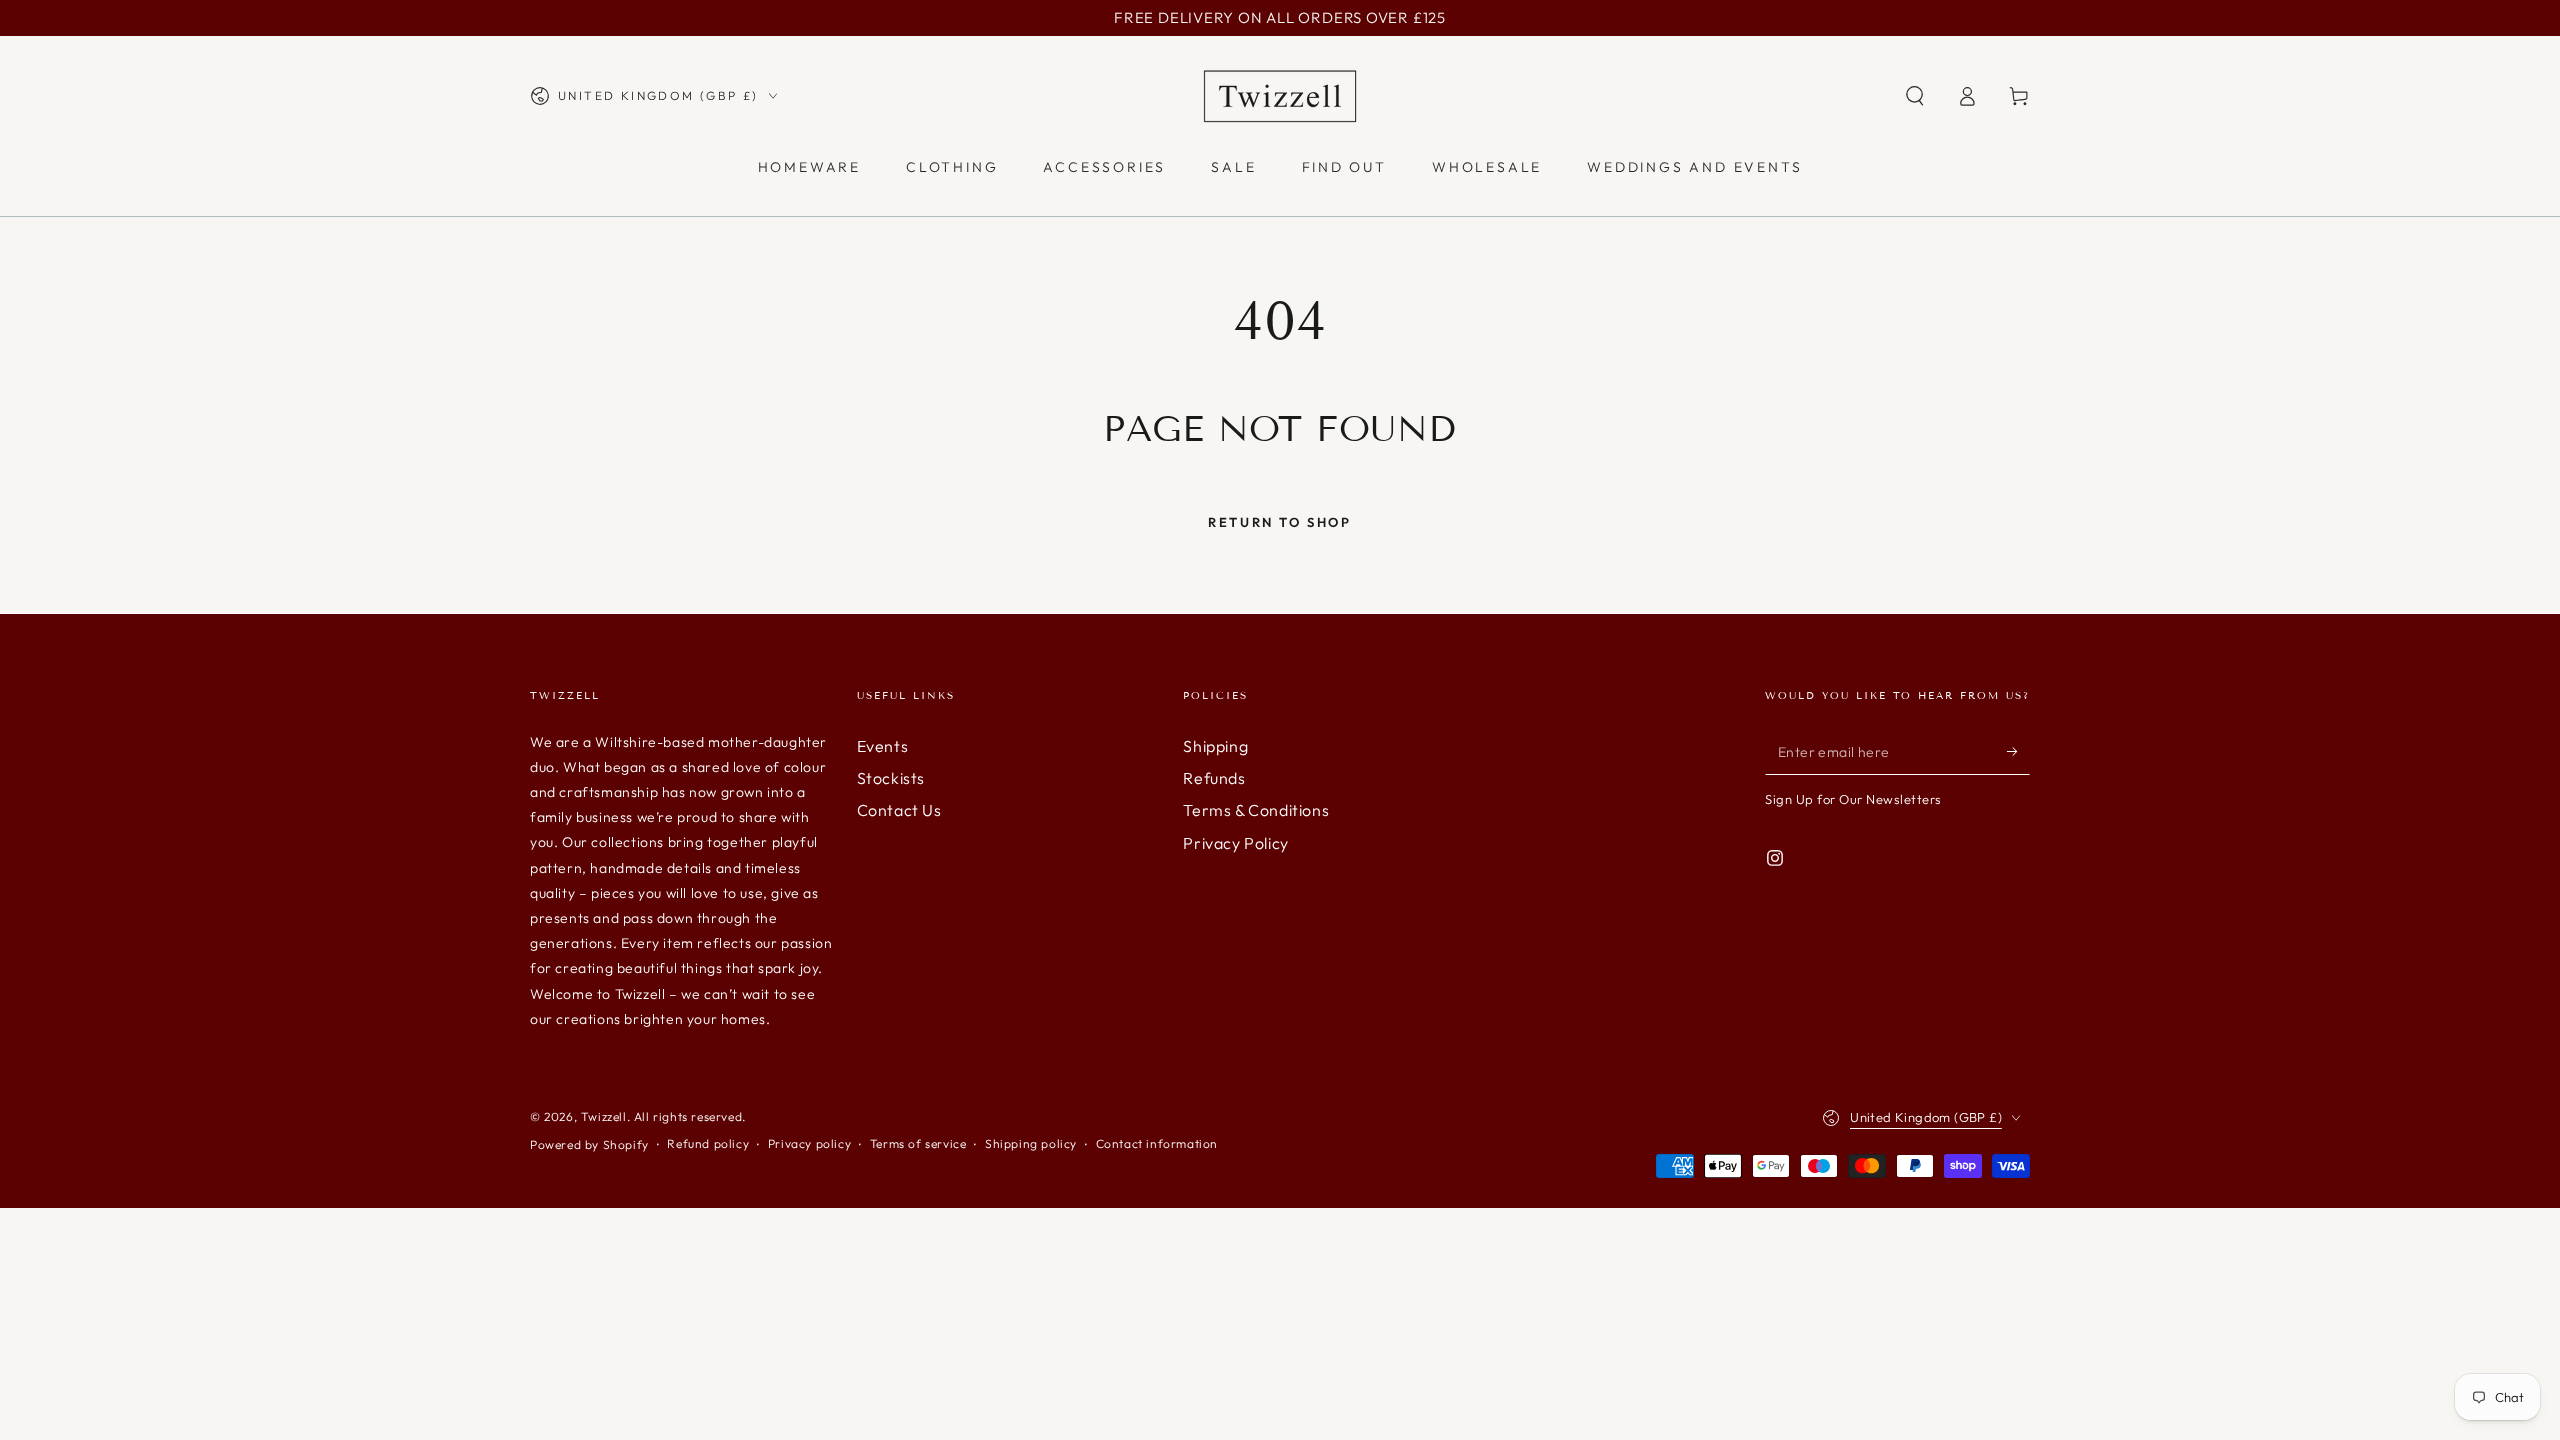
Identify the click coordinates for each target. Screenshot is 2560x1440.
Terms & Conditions (1256, 810)
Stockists (891, 778)
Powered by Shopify (589, 1144)
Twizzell (604, 1116)
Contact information (1157, 1143)
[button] (1915, 96)
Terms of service (918, 1143)
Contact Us (899, 810)
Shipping (1215, 746)
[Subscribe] (2018, 752)
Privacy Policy (1235, 843)
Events (883, 746)
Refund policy (708, 1143)
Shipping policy (1031, 1143)
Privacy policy (809, 1143)
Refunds (1214, 778)
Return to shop (1279, 522)
